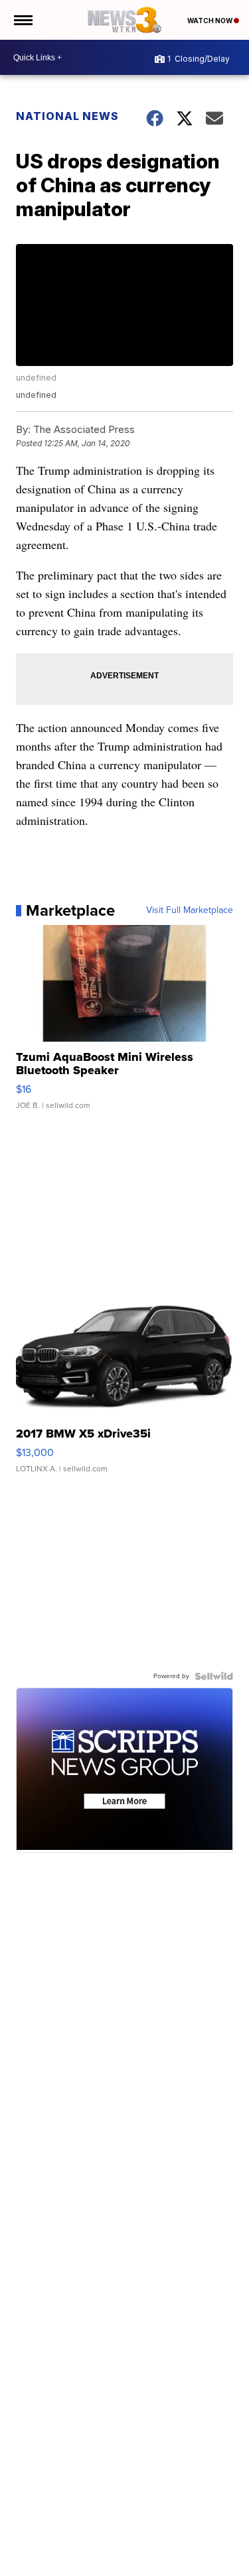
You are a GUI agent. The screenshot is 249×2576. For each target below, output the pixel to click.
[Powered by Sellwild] (214, 1676)
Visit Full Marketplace (190, 910)
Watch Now (210, 21)
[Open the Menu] (22, 20)
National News (67, 116)
